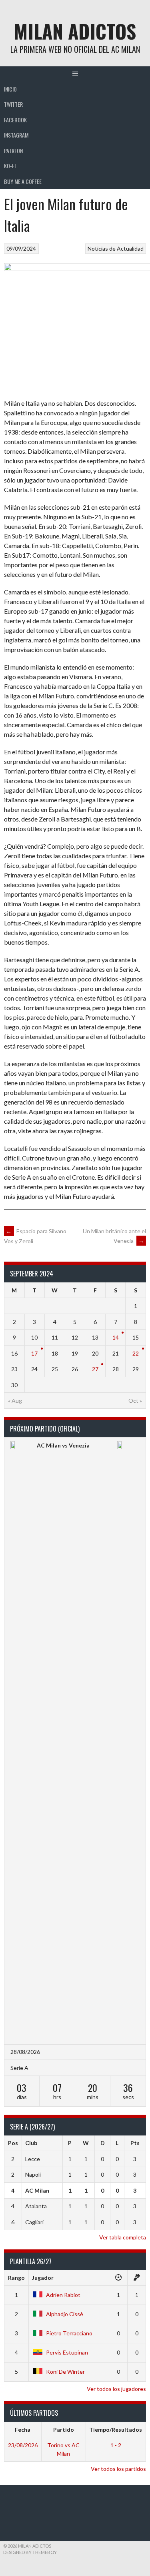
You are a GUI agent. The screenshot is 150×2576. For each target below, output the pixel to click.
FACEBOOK (15, 120)
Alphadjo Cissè (65, 2314)
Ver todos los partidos (118, 2469)
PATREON (13, 151)
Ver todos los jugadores (116, 2389)
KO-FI (10, 166)
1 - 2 (116, 2445)
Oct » (135, 1401)
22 (136, 1353)
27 (95, 1369)
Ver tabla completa (123, 2237)
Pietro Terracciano (69, 2333)
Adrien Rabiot (63, 2295)
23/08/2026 (23, 2445)
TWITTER (13, 104)
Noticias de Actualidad (116, 248)
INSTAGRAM (16, 135)
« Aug (15, 1401)
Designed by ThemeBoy (30, 2552)
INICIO (10, 89)
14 (116, 1337)
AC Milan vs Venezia (63, 1445)
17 (34, 1353)
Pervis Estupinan (67, 2352)
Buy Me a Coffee (23, 181)
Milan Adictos (75, 31)
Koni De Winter (65, 2372)
